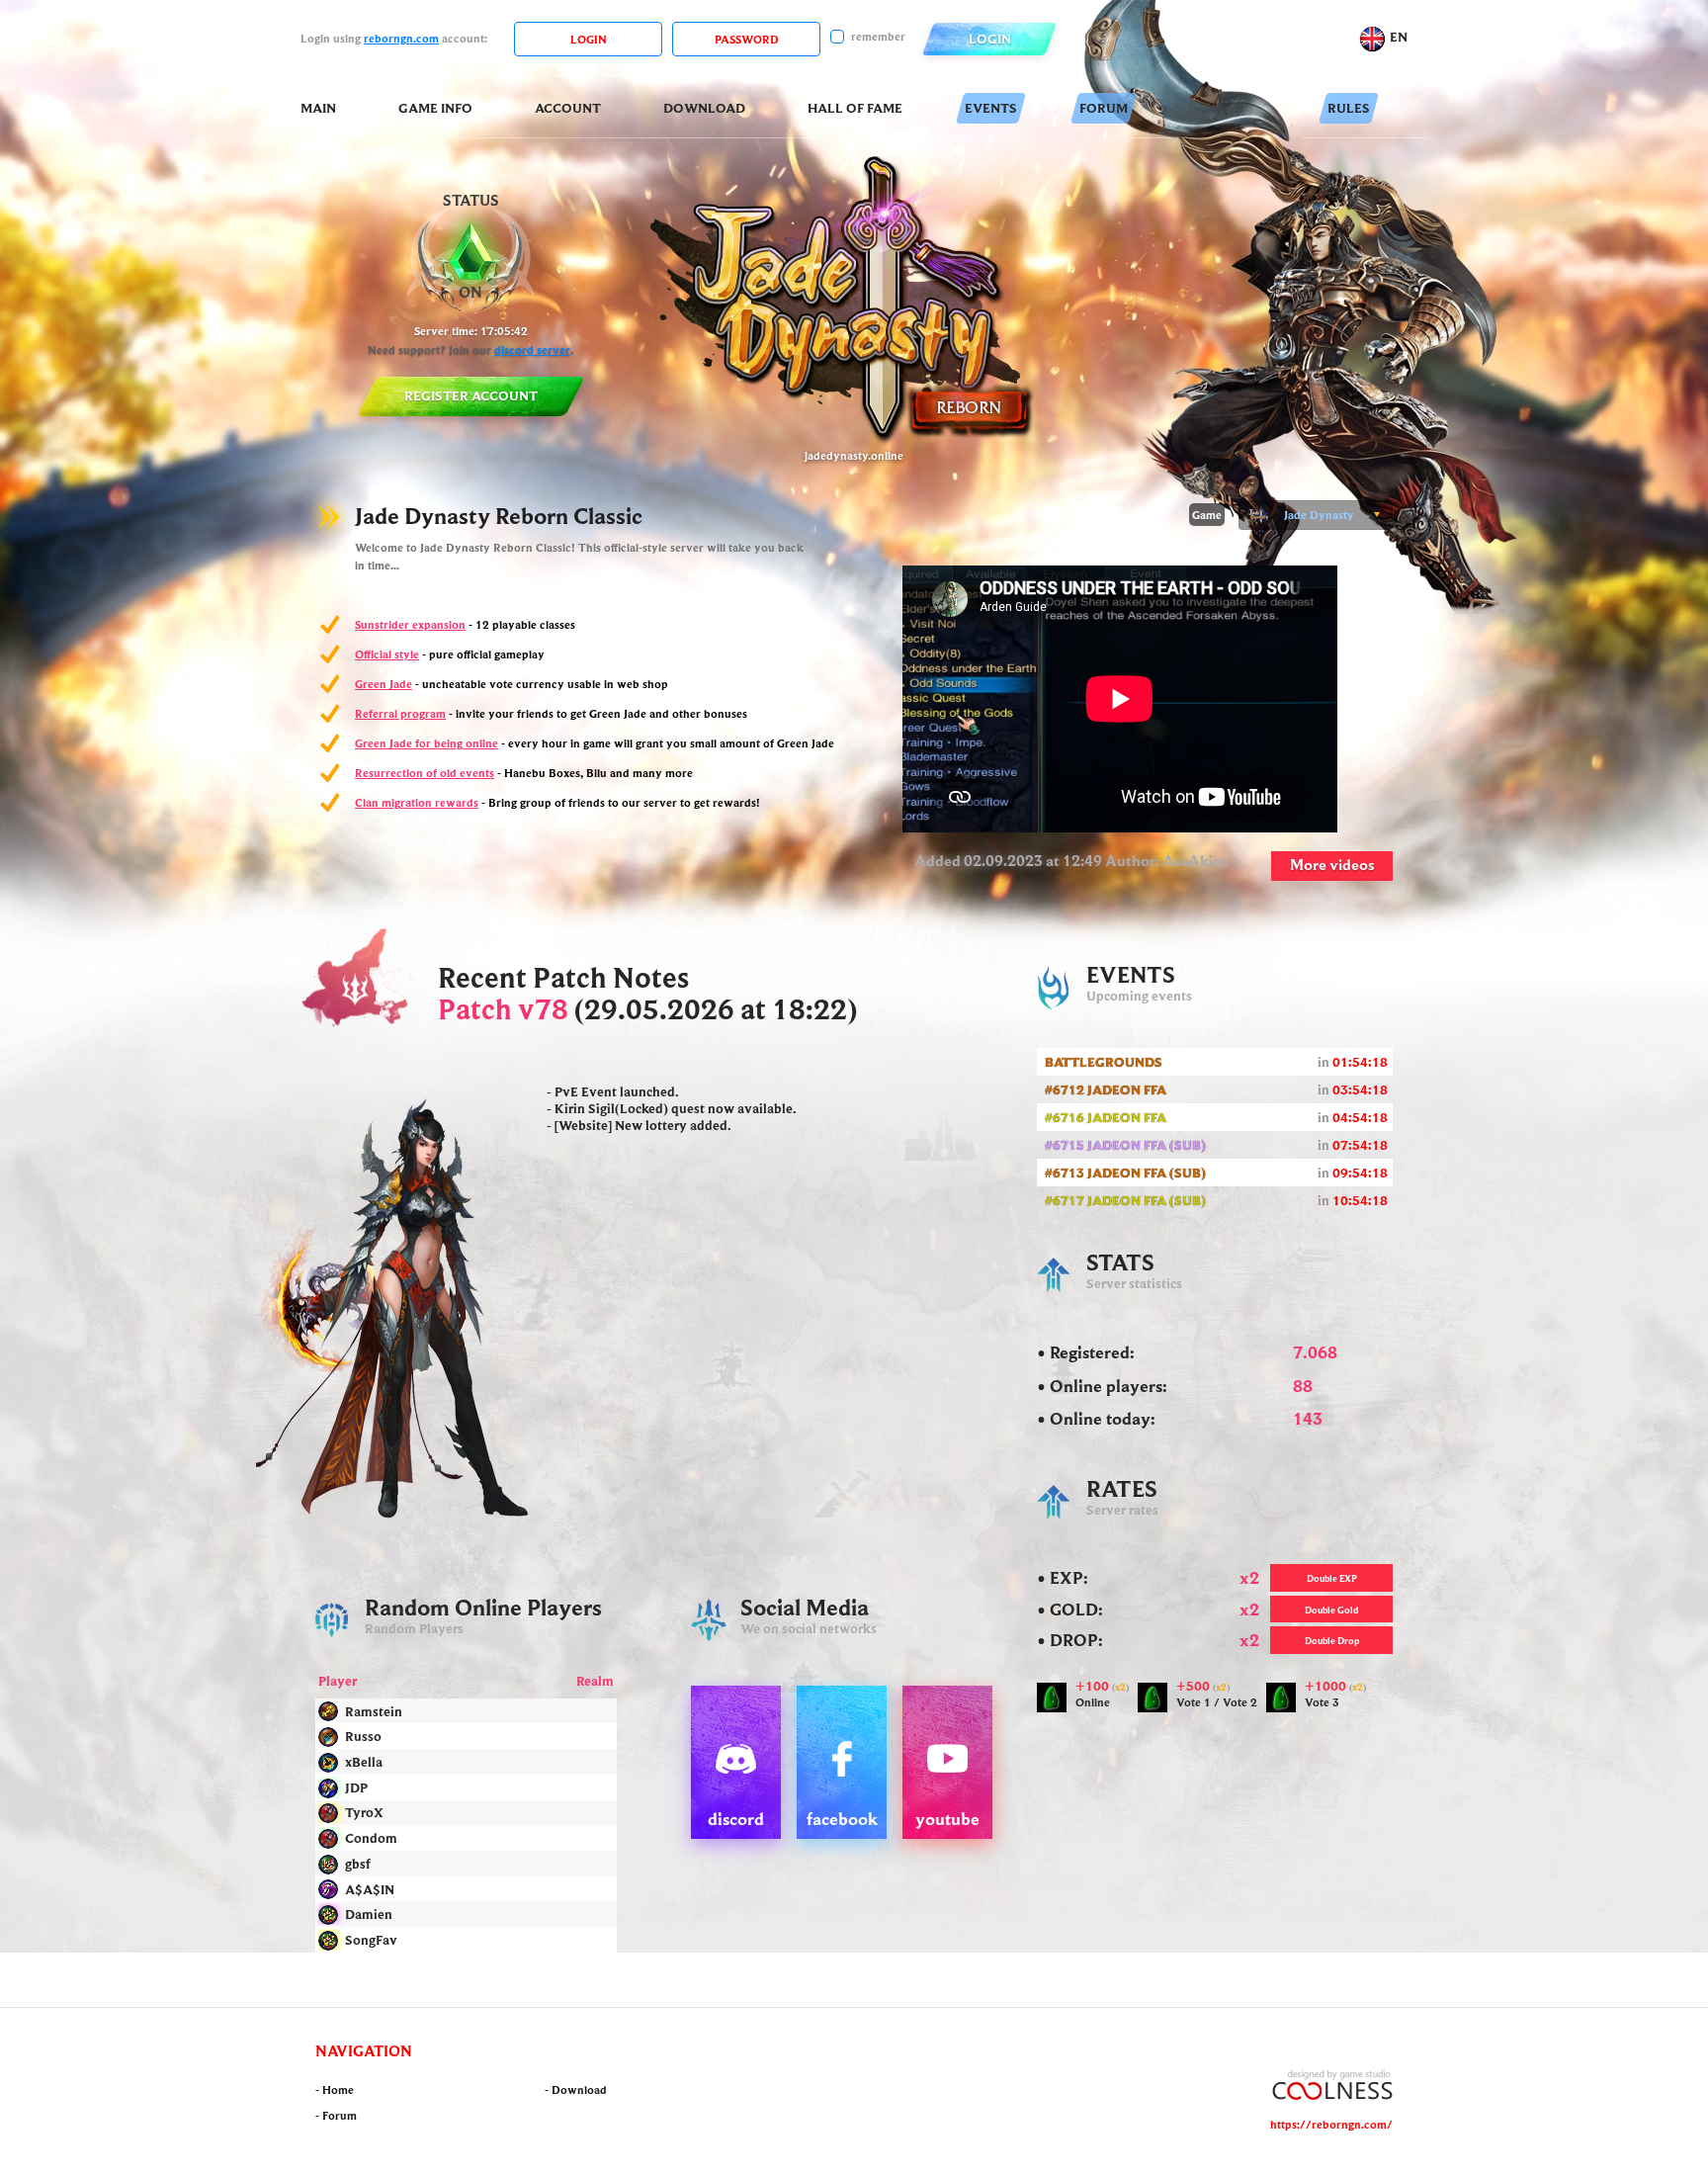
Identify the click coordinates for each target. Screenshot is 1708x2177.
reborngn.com (401, 38)
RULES (1349, 108)
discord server (532, 349)
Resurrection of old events (425, 773)
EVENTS (991, 108)
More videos (1332, 864)
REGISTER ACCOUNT (471, 395)
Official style (387, 654)
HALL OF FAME (855, 108)
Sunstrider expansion (410, 624)
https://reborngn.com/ (1331, 2124)
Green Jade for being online (427, 743)
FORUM (1104, 108)
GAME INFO (435, 108)
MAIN (318, 108)
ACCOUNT (568, 108)
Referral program (400, 713)
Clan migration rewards (417, 802)
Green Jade (384, 684)
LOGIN (990, 39)
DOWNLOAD (704, 108)
